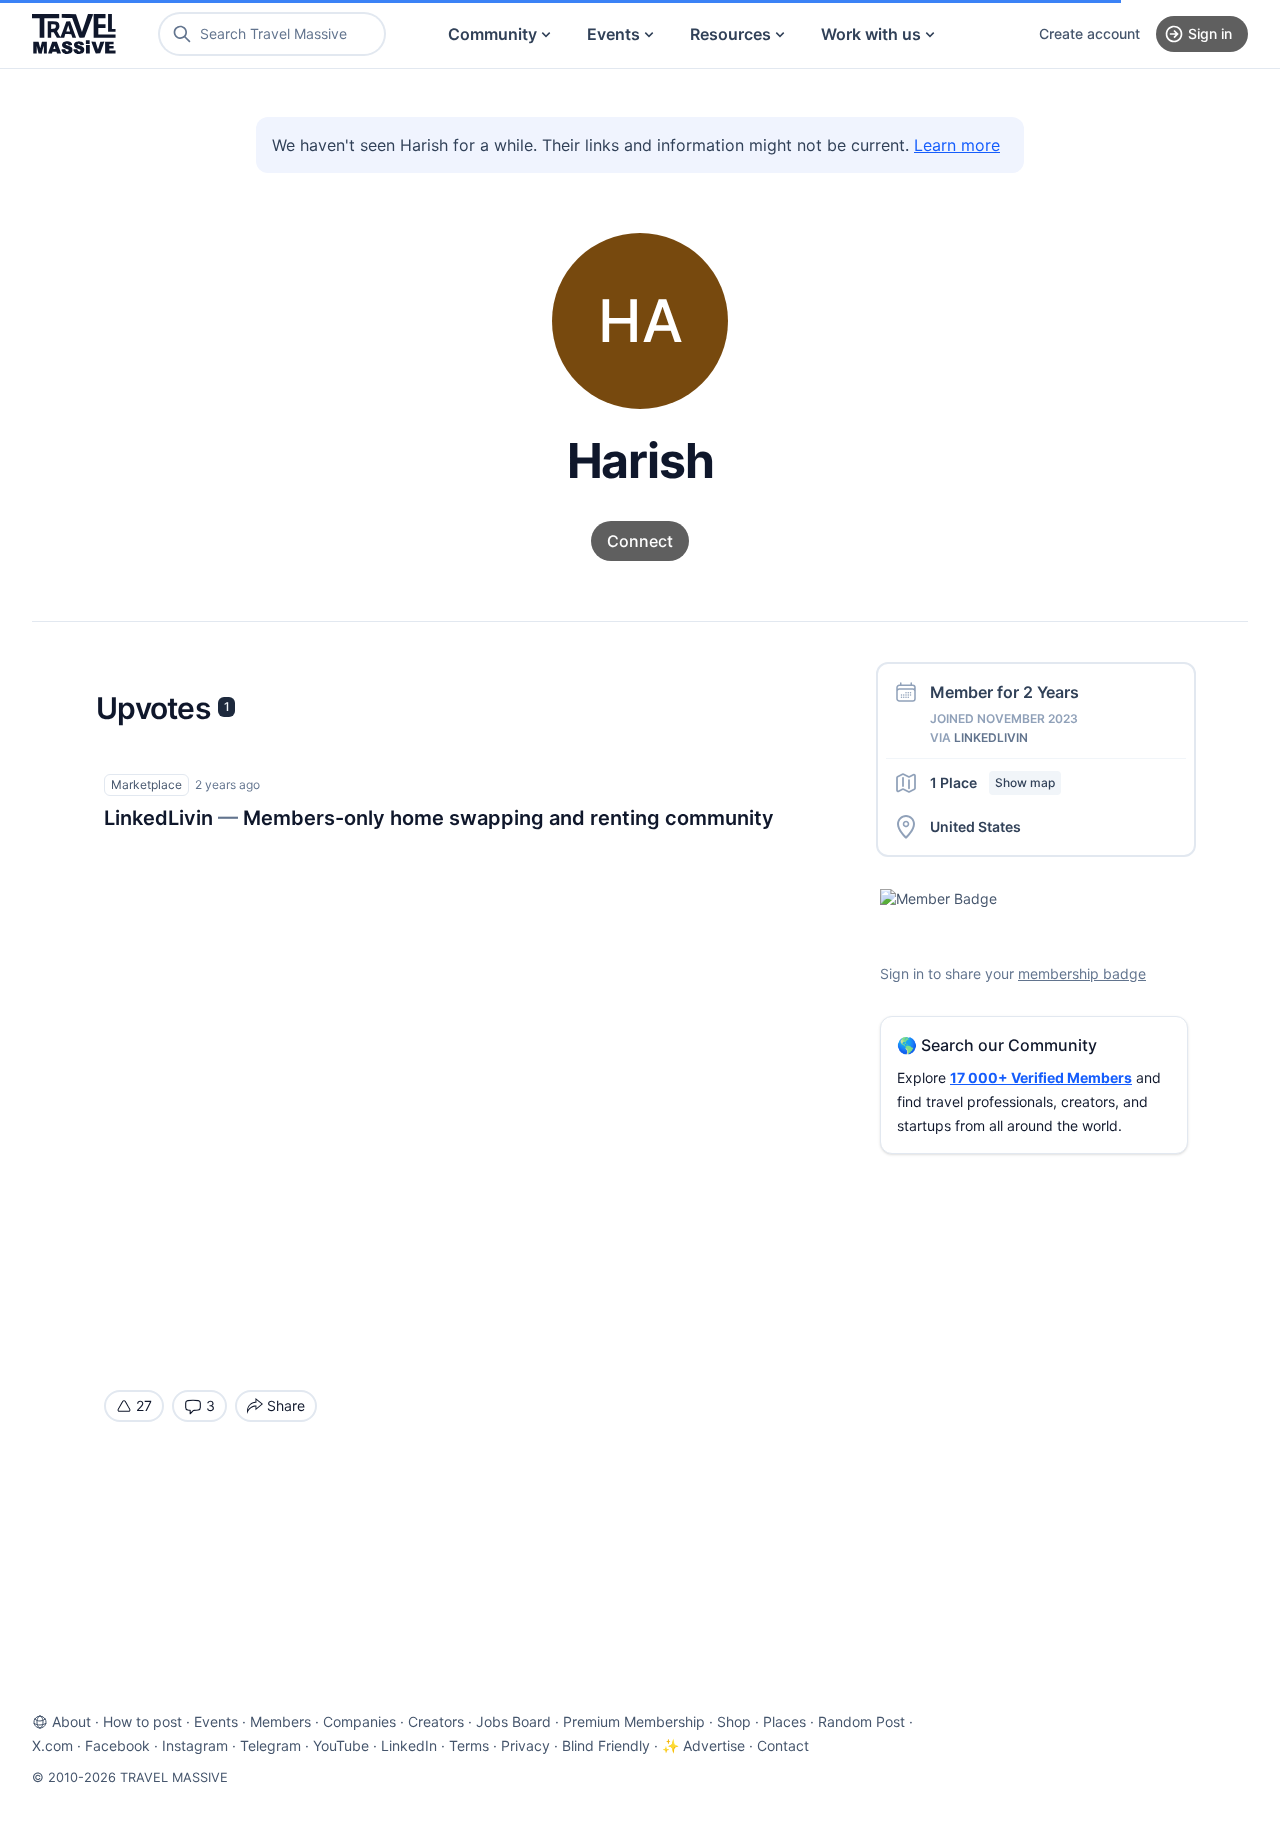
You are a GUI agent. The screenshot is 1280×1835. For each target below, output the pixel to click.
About (71, 1721)
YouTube (341, 1745)
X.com (52, 1745)
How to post (142, 1721)
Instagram (195, 1745)
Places (784, 1721)
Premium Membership (634, 1721)
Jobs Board (513, 1721)
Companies (359, 1721)
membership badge (1082, 973)
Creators (436, 1721)
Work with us (871, 34)
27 (144, 1405)
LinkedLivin (991, 737)
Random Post (861, 1721)
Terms (469, 1745)
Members (280, 1721)
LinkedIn (409, 1745)
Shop (734, 1721)
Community (492, 34)
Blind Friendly (606, 1745)
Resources (730, 34)
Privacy (525, 1745)
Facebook (117, 1745)
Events (613, 34)
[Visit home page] (74, 34)
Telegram (270, 1745)
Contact (783, 1745)
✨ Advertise (703, 1745)
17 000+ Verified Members (1041, 1077)
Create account (1089, 33)
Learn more (957, 145)
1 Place (992, 782)
